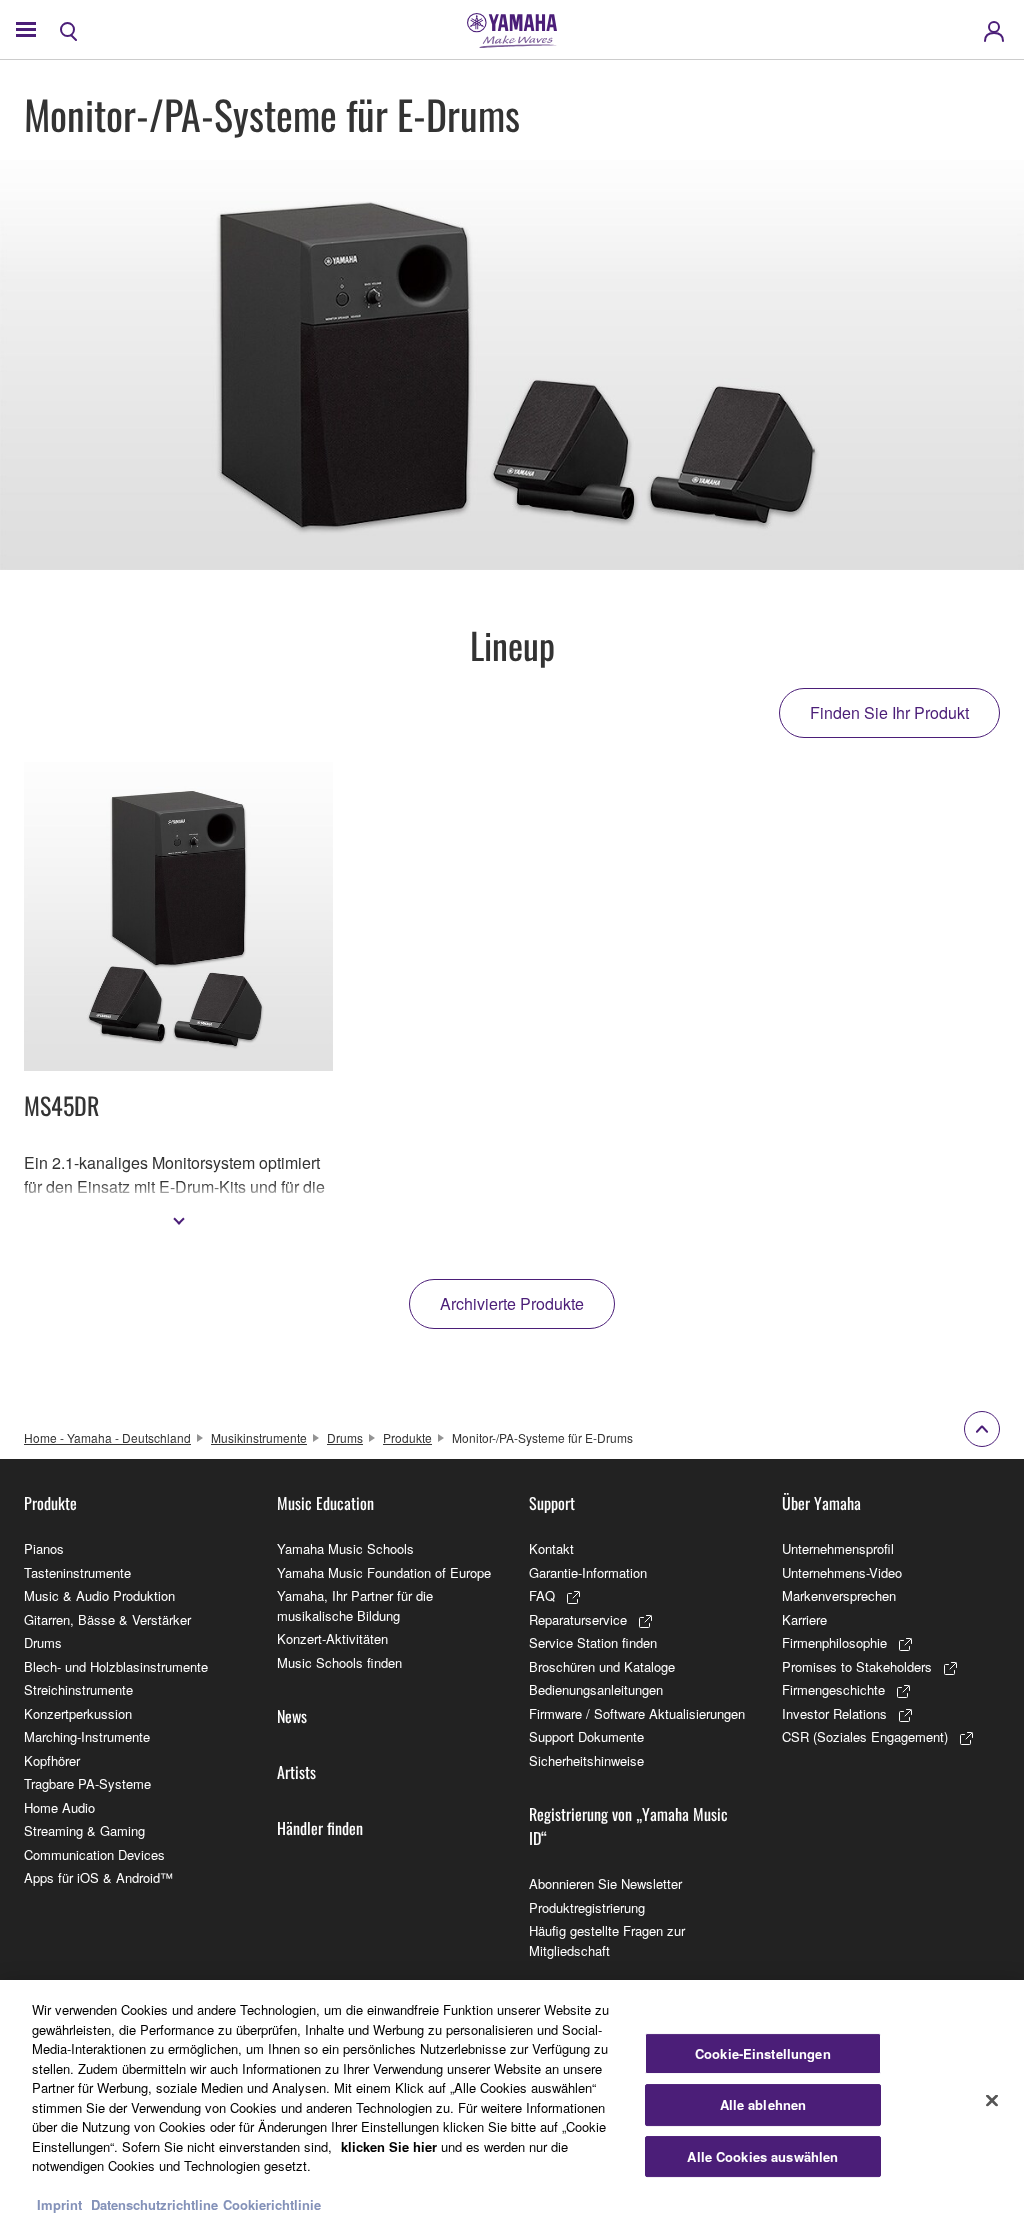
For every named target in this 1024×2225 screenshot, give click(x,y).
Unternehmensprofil (838, 1548)
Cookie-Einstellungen (763, 2053)
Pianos (44, 1548)
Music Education (325, 1503)
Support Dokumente (586, 1736)
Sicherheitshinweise (586, 1760)
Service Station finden (593, 1642)
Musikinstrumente (259, 1437)
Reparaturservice (578, 1619)
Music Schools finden (339, 1662)
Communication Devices (94, 1854)
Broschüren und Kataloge (602, 1666)
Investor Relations (834, 1713)
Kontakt (551, 1548)
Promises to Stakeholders (857, 1666)
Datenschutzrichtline (154, 2204)
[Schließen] (992, 2100)
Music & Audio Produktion (99, 1595)
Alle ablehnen (763, 2104)
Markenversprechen (839, 1595)
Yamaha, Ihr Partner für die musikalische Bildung (355, 1605)
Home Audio (59, 1807)
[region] (512, 2102)
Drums (345, 1437)
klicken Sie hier (389, 2146)
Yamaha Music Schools (345, 1548)
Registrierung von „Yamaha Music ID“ (628, 1826)
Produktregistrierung (587, 1907)
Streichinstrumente (78, 1689)
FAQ (542, 1595)
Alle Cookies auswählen (762, 2156)
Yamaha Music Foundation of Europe (384, 1572)
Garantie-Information (588, 1572)
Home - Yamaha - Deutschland (107, 1437)
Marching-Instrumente (87, 1736)
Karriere (804, 1619)
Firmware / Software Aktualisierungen (637, 1713)
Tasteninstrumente (77, 1572)
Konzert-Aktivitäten (332, 1638)
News (292, 1716)
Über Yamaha (821, 1503)
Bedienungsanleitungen (596, 1689)
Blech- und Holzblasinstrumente (116, 1666)
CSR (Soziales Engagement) (865, 1736)
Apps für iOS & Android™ (98, 1877)
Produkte (407, 1437)
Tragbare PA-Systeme (87, 1783)
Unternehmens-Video (842, 1572)
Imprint (59, 2204)
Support (552, 1503)
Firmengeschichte (833, 1689)
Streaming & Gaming (84, 1830)
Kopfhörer (52, 1760)
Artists (296, 1772)
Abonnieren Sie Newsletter (605, 1883)
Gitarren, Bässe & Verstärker (107, 1619)
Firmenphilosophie (834, 1642)
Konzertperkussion (78, 1713)
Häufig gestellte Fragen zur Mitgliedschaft (607, 1940)
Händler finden (320, 1828)
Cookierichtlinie (272, 2204)
